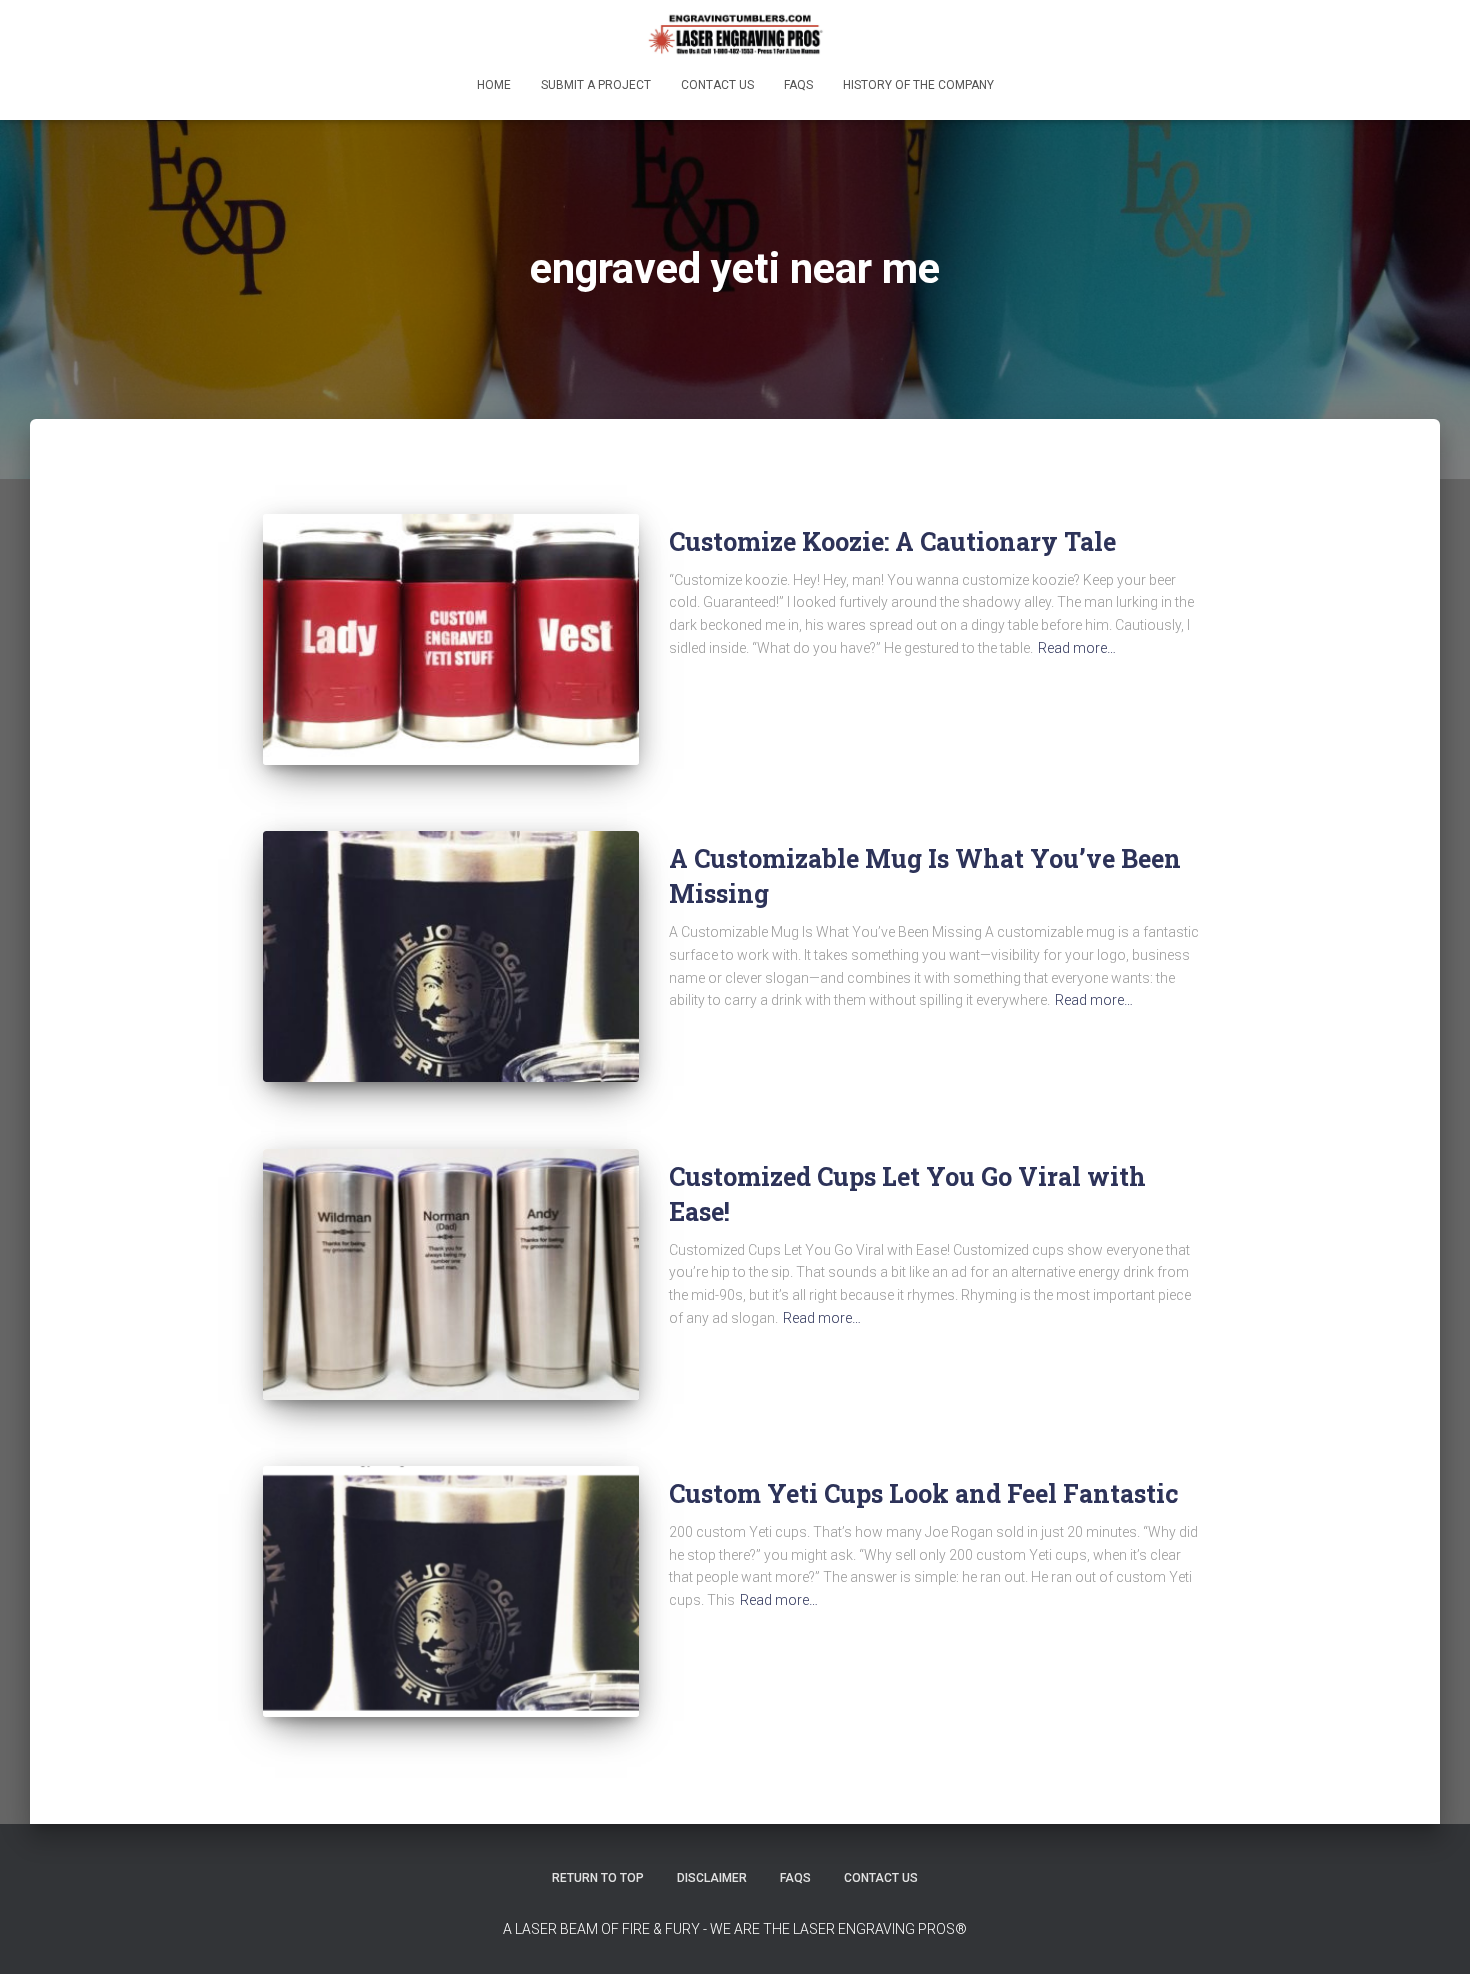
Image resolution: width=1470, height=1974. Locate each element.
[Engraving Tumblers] (735, 35)
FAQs (798, 85)
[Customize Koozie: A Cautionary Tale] (451, 639)
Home (494, 85)
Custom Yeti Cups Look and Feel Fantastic (924, 1493)
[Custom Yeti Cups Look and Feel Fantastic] (451, 1591)
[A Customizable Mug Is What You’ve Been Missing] (451, 956)
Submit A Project (596, 85)
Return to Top (598, 1878)
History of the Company (918, 85)
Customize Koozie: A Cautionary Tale (892, 541)
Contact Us (717, 85)
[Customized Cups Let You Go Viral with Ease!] (451, 1274)
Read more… (1077, 648)
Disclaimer (712, 1878)
